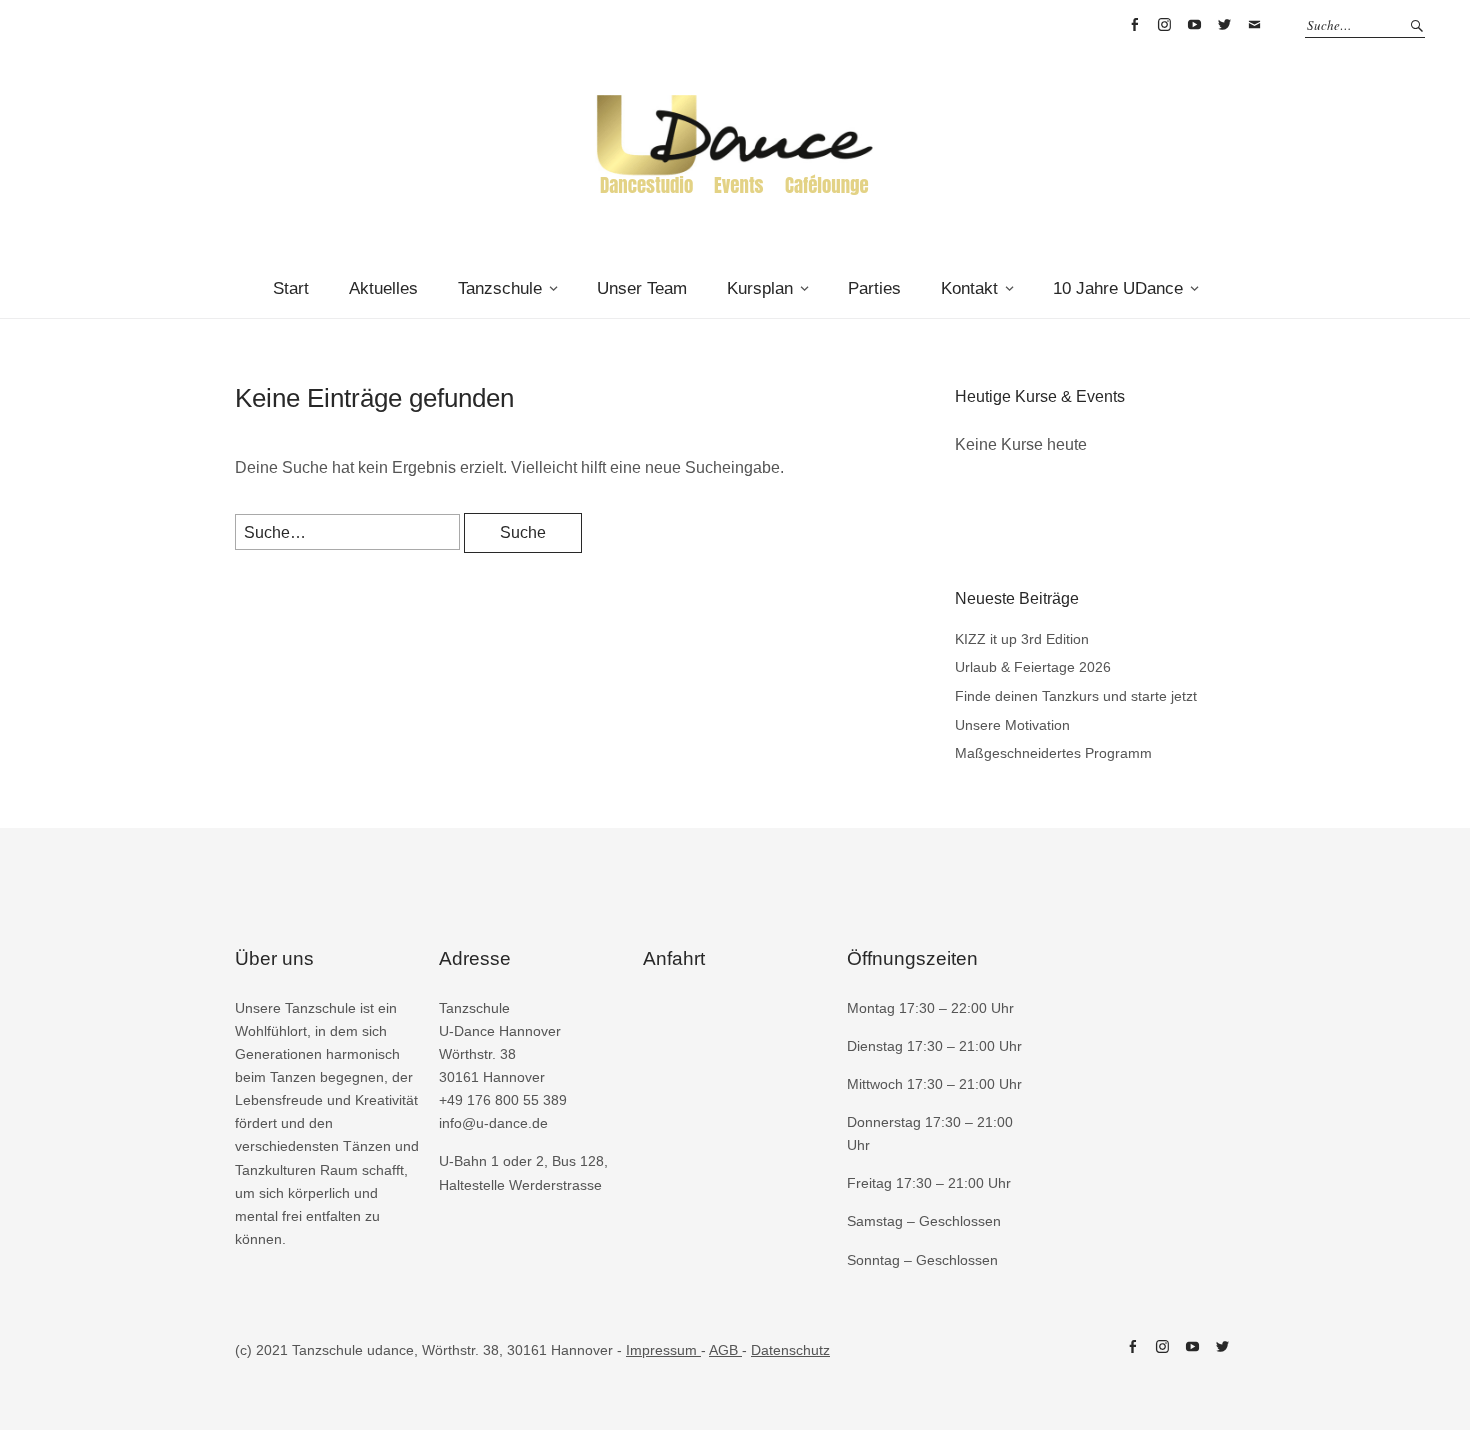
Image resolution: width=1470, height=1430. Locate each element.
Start (291, 288)
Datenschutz (790, 1350)
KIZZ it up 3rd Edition (1022, 639)
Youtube (1194, 25)
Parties (874, 288)
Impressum (663, 1350)
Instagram (1164, 25)
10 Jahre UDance (1118, 288)
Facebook (1134, 25)
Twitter (1224, 25)
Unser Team (642, 288)
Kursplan (760, 288)
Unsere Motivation (1012, 725)
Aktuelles (383, 288)
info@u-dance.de (1254, 25)
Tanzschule (500, 288)
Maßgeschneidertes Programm (1053, 753)
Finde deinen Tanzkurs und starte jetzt (1076, 696)
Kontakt (969, 288)
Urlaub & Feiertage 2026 (1033, 667)
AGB (725, 1350)
